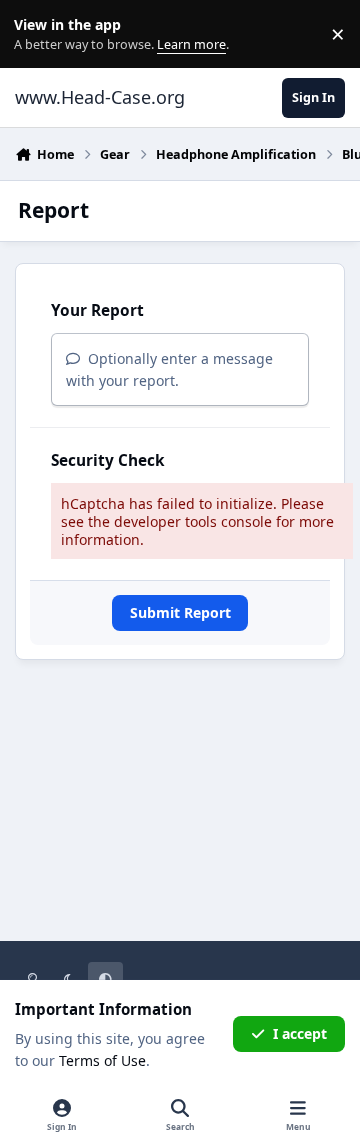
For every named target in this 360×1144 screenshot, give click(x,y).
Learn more (38, 34)
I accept (300, 1033)
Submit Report (180, 612)
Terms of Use (102, 1060)
